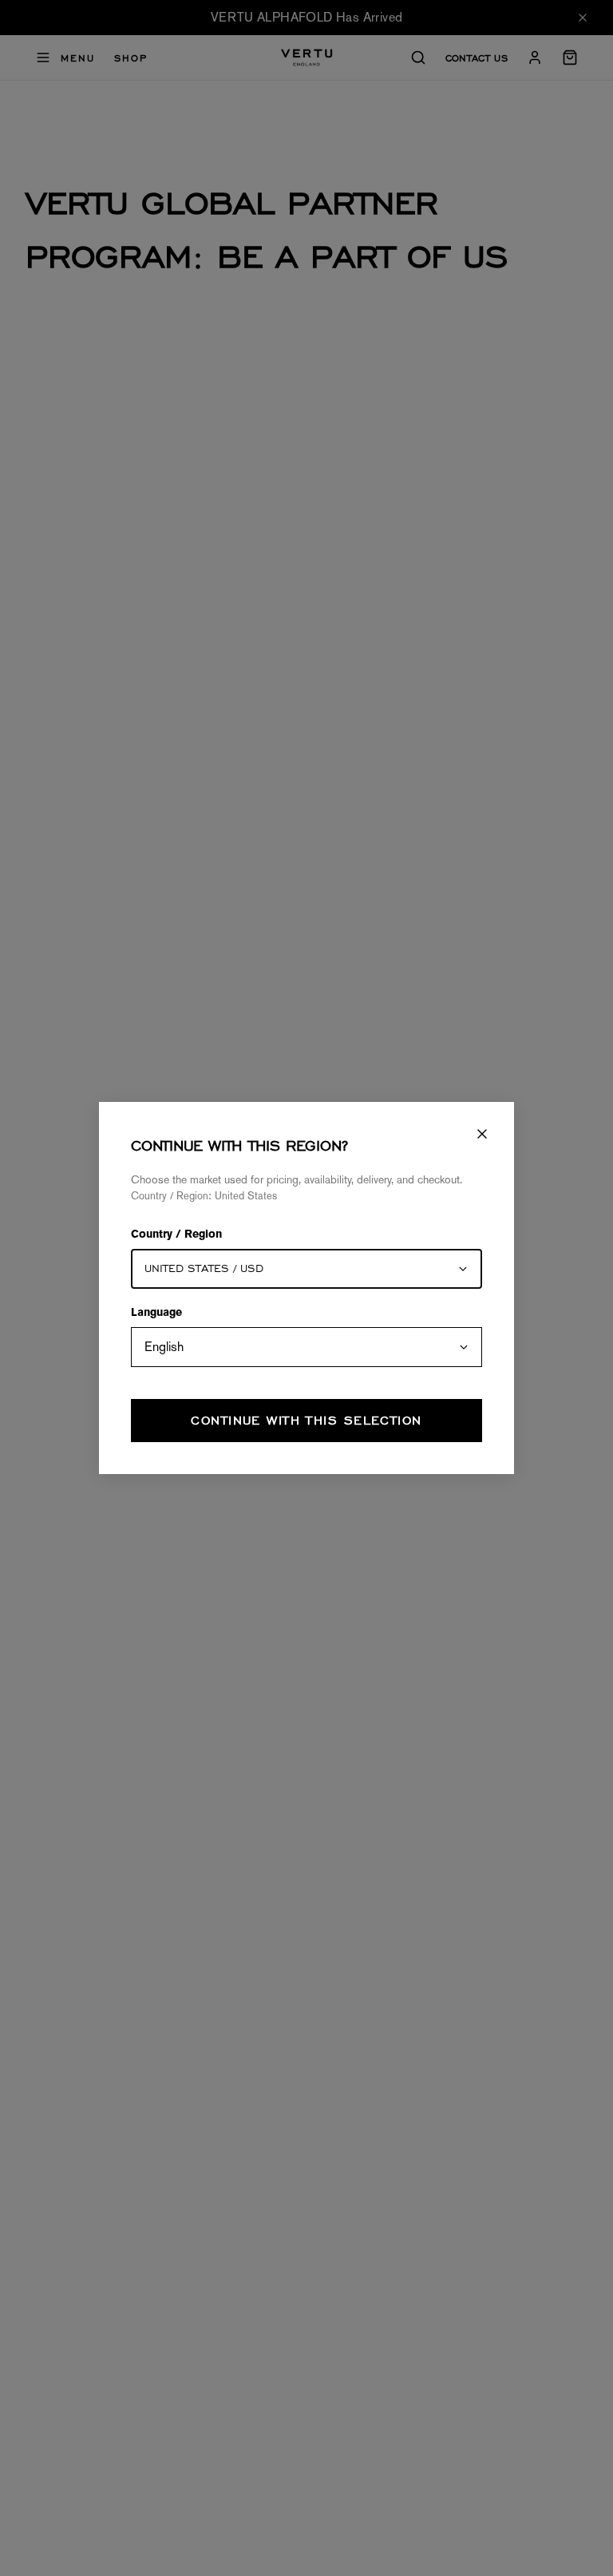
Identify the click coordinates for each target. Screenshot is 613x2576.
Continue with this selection (306, 1420)
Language (156, 1314)
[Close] (482, 1134)
